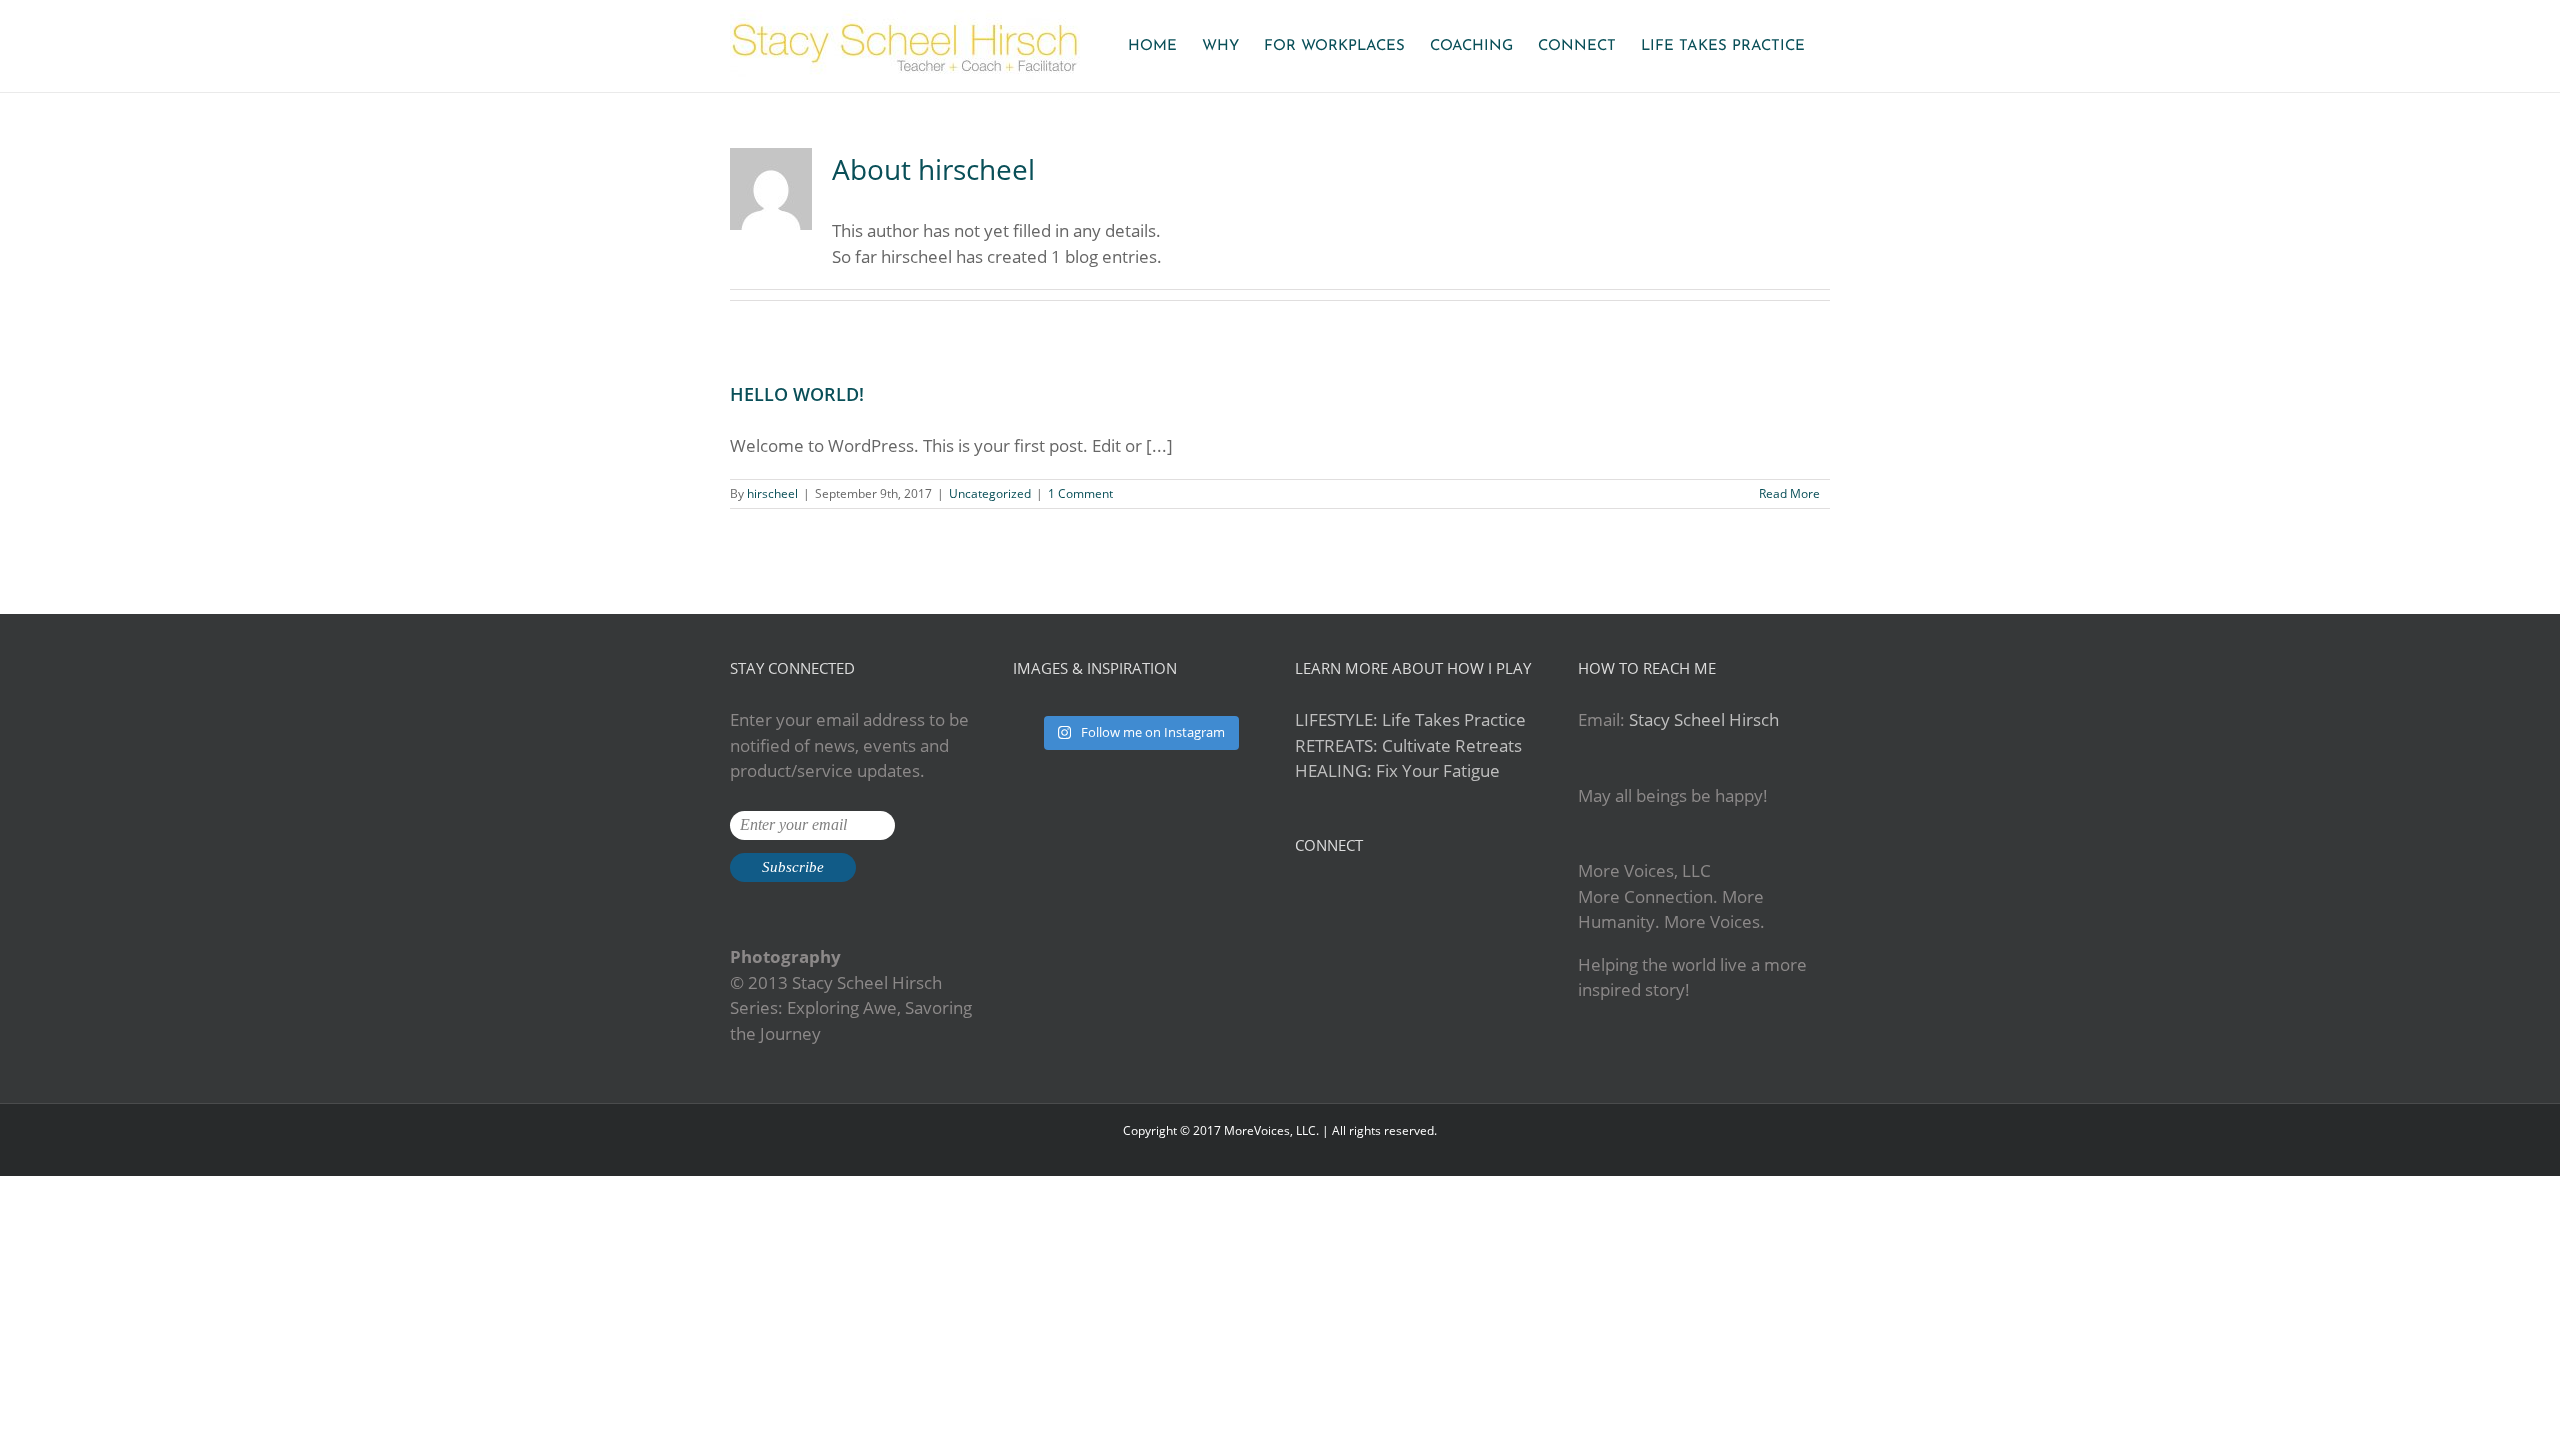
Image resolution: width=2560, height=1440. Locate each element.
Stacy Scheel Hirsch (1704, 719)
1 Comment (1080, 493)
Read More (1789, 493)
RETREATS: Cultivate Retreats (1408, 745)
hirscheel (772, 493)
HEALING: (1333, 770)
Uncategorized (990, 493)
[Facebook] (1301, 898)
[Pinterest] (1355, 898)
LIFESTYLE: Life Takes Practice (1410, 719)
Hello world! (797, 394)
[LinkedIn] (1382, 898)
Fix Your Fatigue (1438, 770)
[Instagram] (1328, 898)
